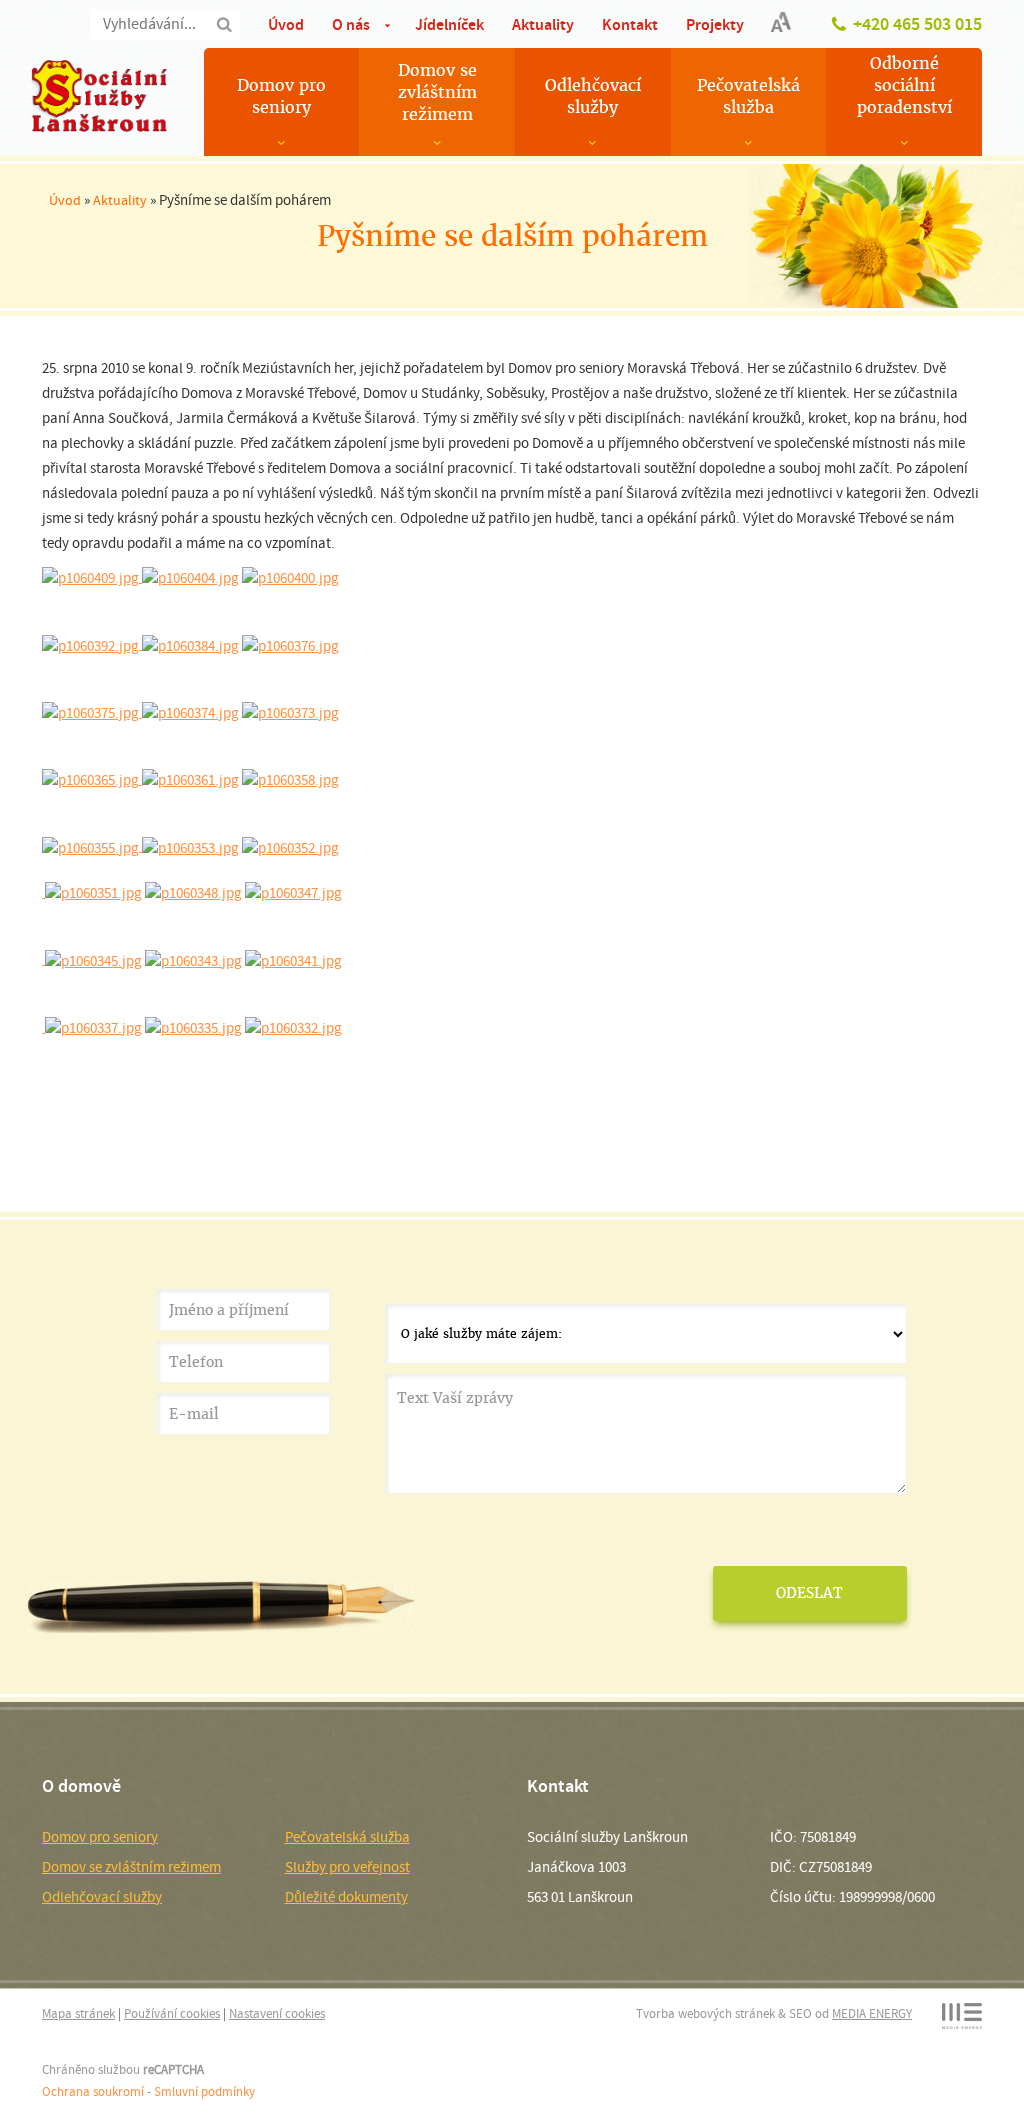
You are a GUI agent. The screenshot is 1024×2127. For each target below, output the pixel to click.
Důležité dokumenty (346, 1897)
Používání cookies (172, 2013)
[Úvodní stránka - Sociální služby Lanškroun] (99, 96)
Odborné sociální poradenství (904, 85)
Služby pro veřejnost (347, 1867)
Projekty (715, 24)
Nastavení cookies (277, 2013)
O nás (351, 24)
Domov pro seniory (281, 96)
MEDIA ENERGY (872, 2013)
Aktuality (543, 24)
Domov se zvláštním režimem (437, 92)
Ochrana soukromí (93, 2091)
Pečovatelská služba (748, 96)
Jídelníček (449, 24)
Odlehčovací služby (593, 96)
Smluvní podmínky (204, 2091)
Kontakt (630, 24)
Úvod (286, 24)
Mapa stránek (78, 2013)
